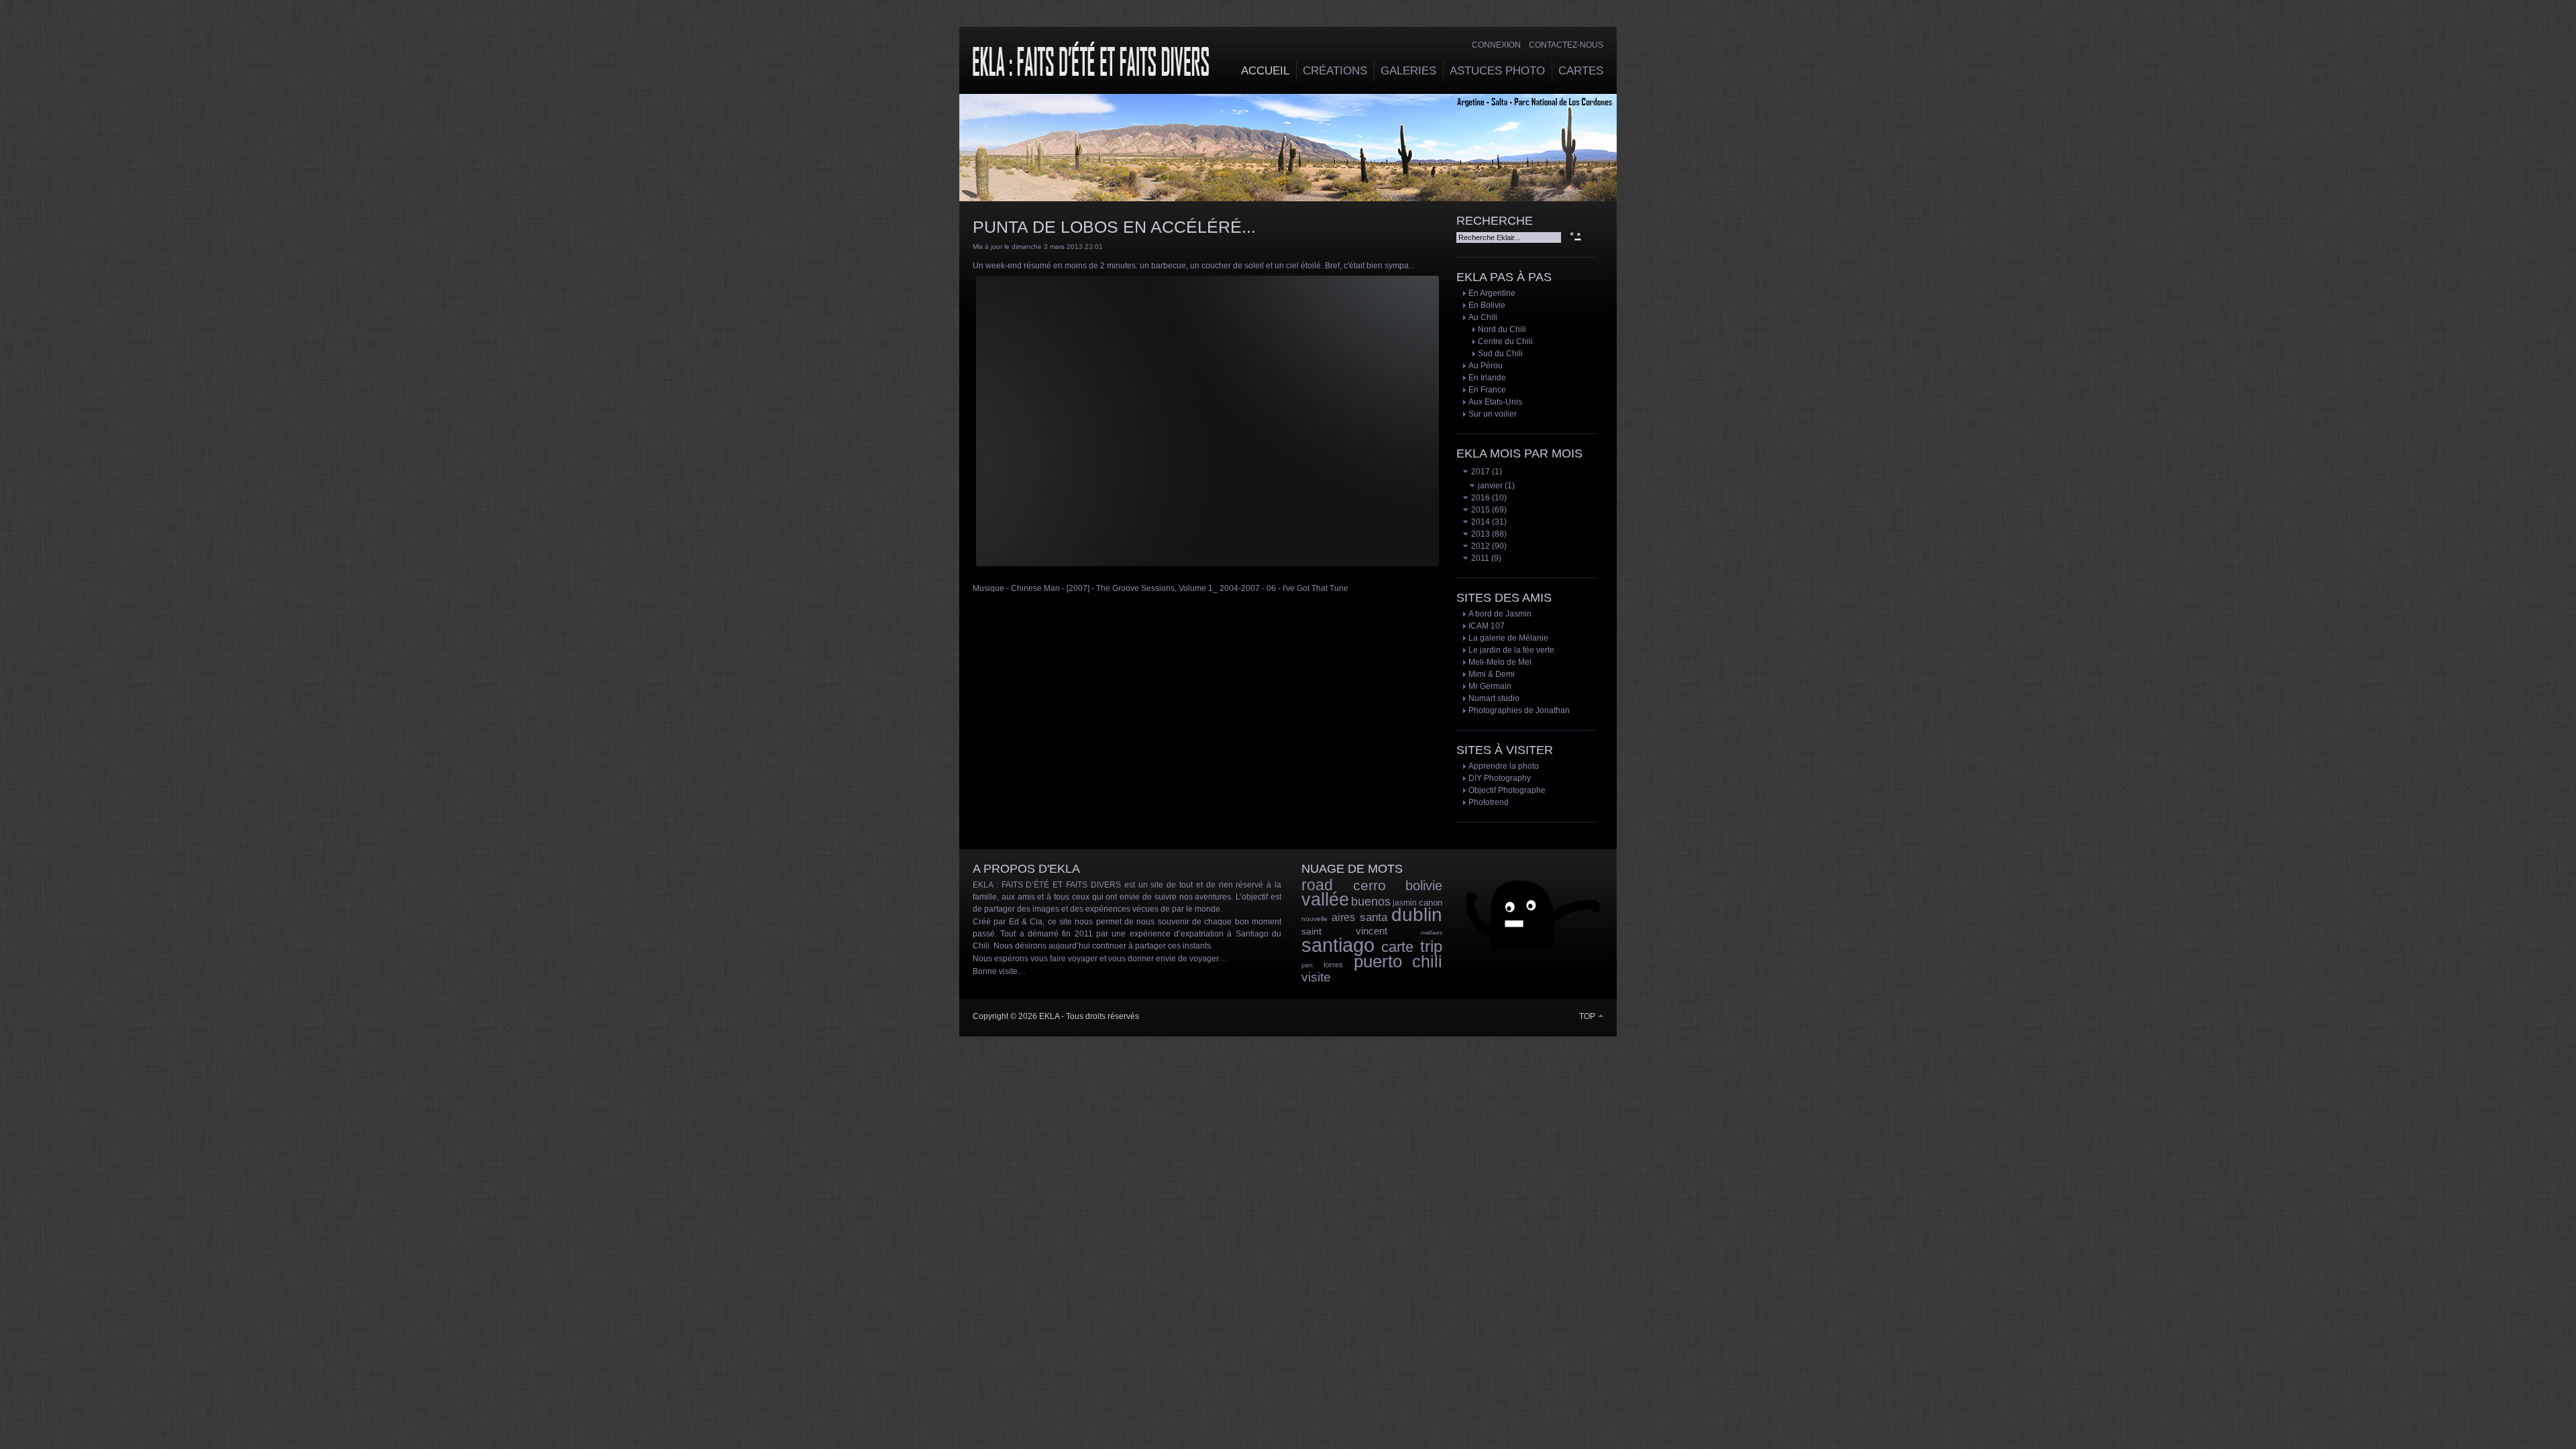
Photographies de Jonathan (1519, 710)
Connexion (1496, 45)
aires (1343, 917)
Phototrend (1489, 802)
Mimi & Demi (1492, 674)
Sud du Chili (1500, 354)
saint (1311, 931)
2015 (1480, 510)
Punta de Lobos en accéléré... (1114, 227)
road (1317, 885)
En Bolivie (1487, 305)
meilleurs (1432, 933)
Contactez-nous (1566, 45)
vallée (1325, 900)
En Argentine (1492, 293)
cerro (1370, 885)
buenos (1371, 902)
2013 (1480, 534)
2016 (1480, 498)
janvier (1489, 486)
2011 (1479, 558)
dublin (1417, 915)
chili (1427, 961)
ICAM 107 (1487, 626)
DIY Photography (1500, 778)
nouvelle (1314, 919)
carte (1397, 947)
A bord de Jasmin (1500, 614)
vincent (1372, 931)
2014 (1480, 522)
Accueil (1265, 71)
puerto (1378, 961)
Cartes (1581, 71)
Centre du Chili (1505, 341)
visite (1316, 977)
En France (1487, 390)
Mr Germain (1490, 686)
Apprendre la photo (1504, 766)
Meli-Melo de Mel (1500, 662)
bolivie (1424, 885)
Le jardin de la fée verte (1511, 650)
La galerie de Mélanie (1508, 638)
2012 (1480, 546)
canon (1431, 903)
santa (1374, 917)
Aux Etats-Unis (1495, 402)
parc (1307, 965)
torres (1333, 965)
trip (1431, 946)
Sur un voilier (1493, 414)
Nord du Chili (1502, 329)
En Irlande (1487, 378)
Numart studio (1494, 698)
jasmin (1405, 903)
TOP (1588, 1016)
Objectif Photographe (1507, 790)
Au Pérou (1486, 366)
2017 (1480, 472)
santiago (1338, 945)
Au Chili (1483, 317)
